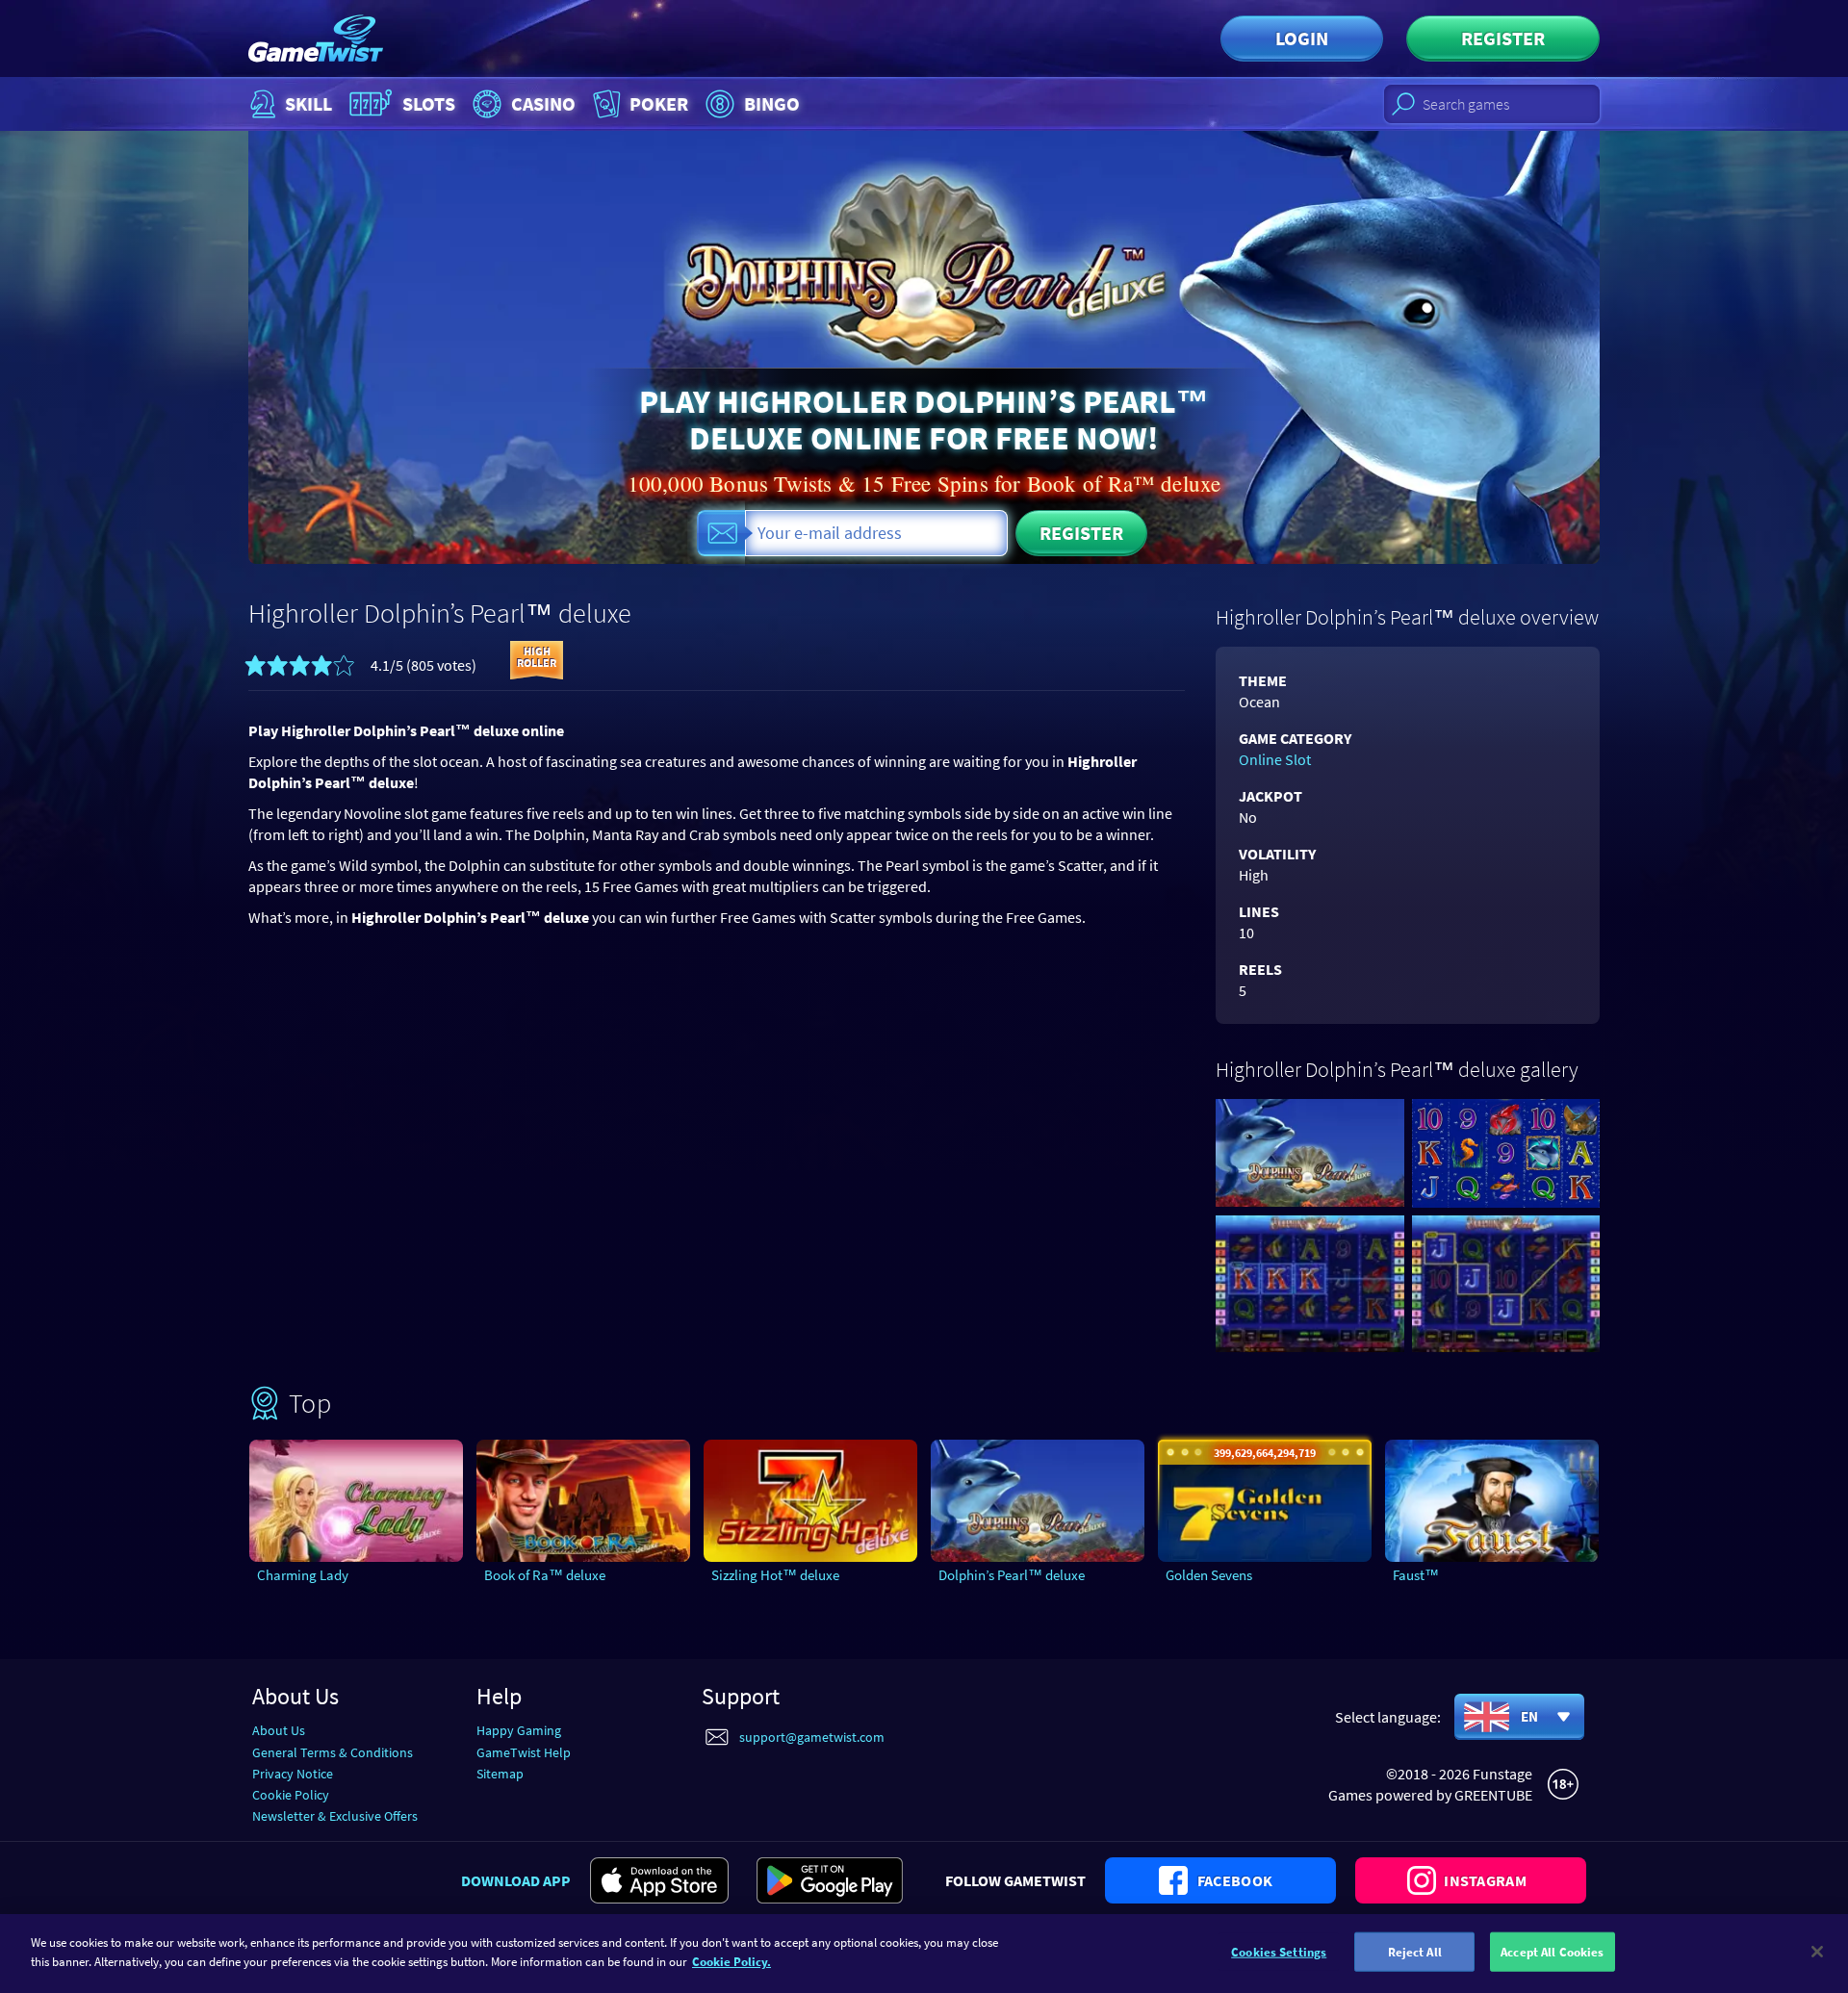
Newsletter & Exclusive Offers (335, 1816)
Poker (659, 103)
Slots (429, 103)
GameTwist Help (524, 1752)
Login (1302, 38)
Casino (543, 103)
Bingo (772, 103)
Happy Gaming (519, 1730)
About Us (279, 1730)
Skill (308, 103)
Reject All (1415, 1952)
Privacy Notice (293, 1774)
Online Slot (1275, 759)
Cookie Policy (291, 1795)
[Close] (1817, 1952)
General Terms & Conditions (333, 1752)
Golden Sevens (1209, 1575)
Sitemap (500, 1774)
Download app (516, 1880)
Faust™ (1416, 1575)
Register (1503, 38)
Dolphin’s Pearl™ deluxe (1012, 1575)
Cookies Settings (1279, 1952)
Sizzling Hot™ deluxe (775, 1575)
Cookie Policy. (731, 1961)
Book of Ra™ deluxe (545, 1575)
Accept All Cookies (1552, 1952)
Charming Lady (303, 1575)
